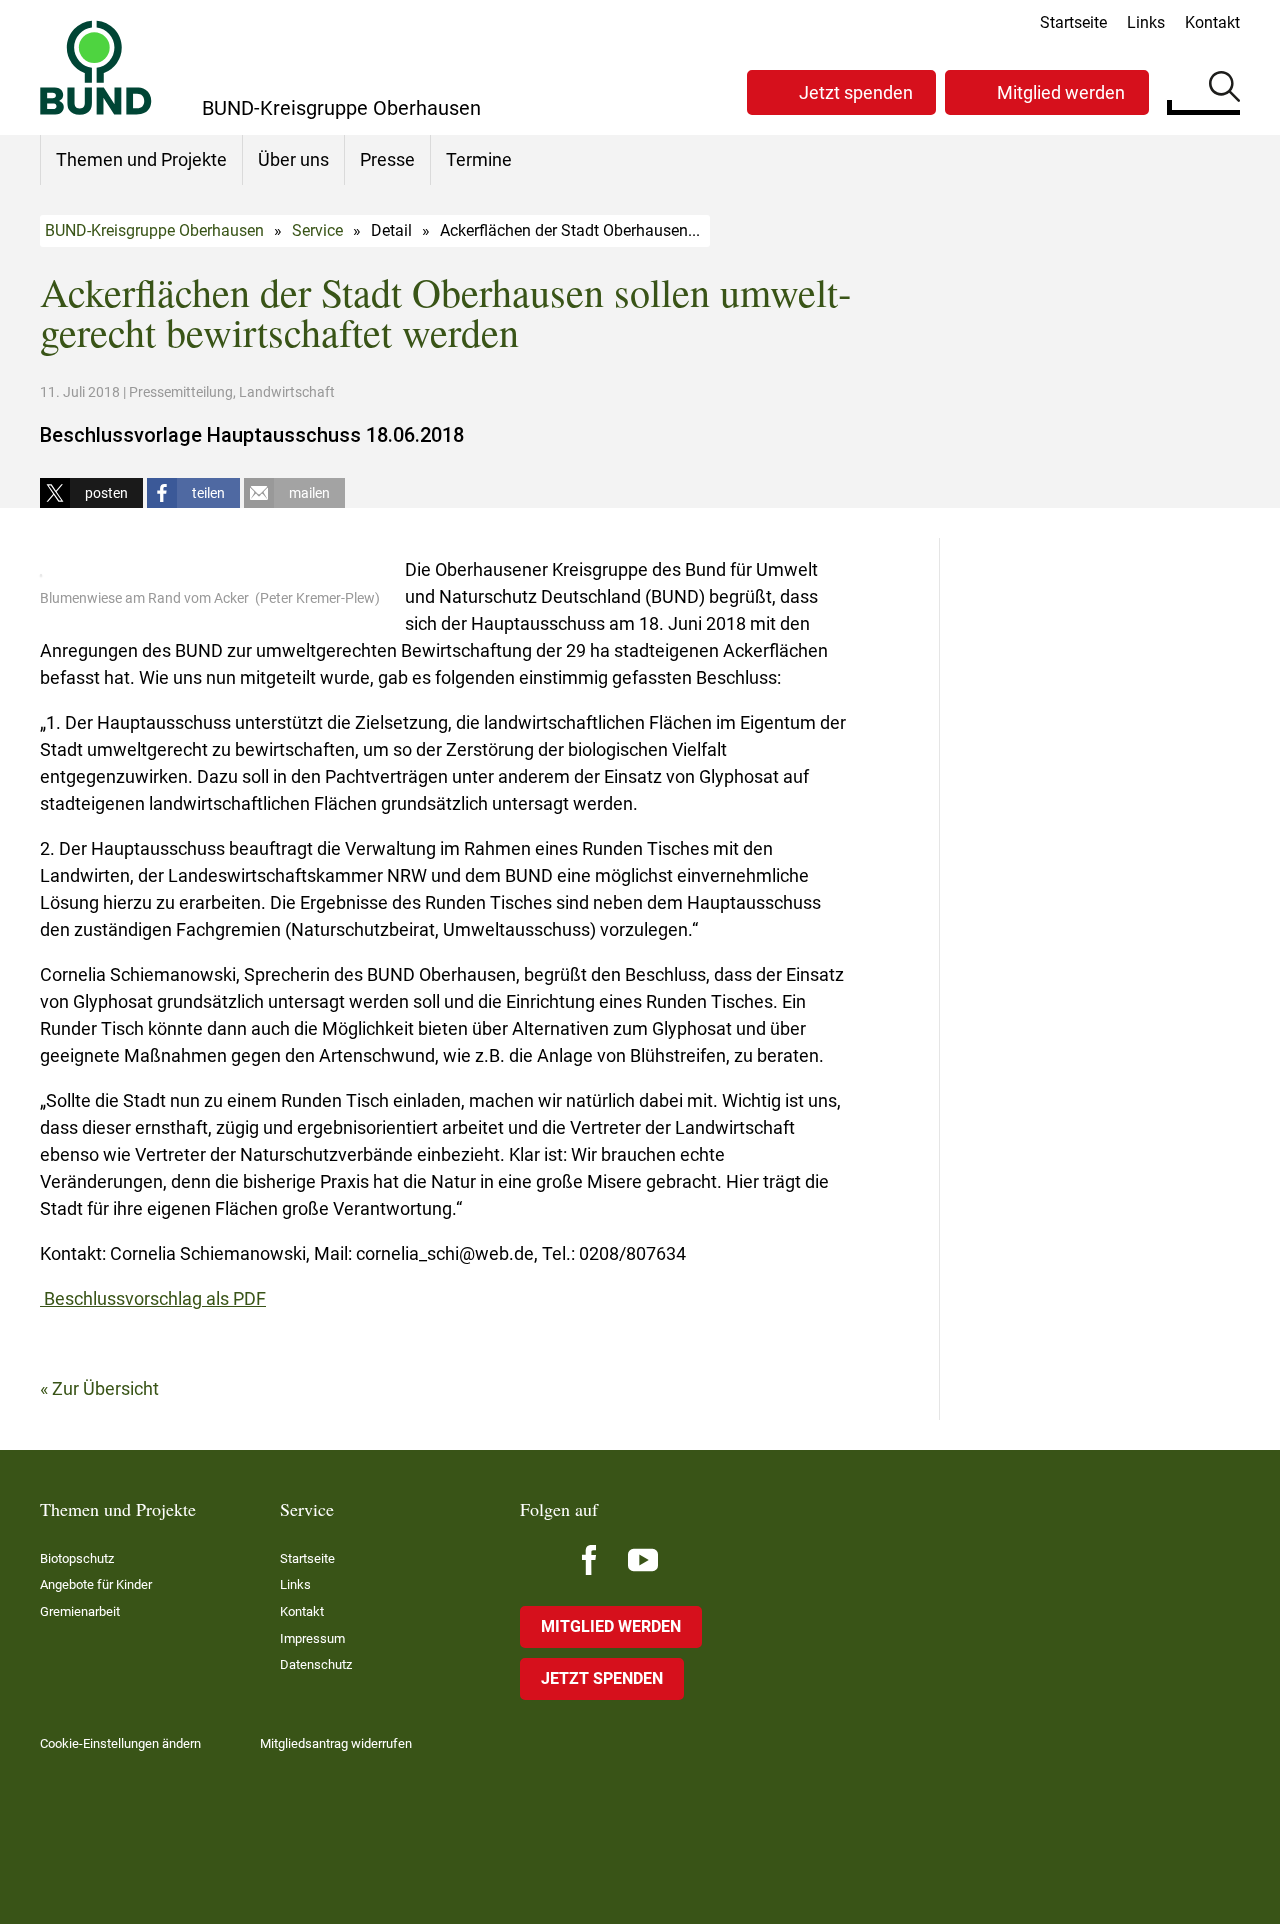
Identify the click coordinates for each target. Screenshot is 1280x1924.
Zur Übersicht (105, 1388)
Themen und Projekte (141, 159)
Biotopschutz (77, 1558)
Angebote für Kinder (96, 1584)
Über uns (293, 159)
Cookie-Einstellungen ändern (120, 1743)
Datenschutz (316, 1664)
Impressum (312, 1638)
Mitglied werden (1061, 92)
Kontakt (1212, 22)
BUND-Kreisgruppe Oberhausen (154, 230)
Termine (479, 159)
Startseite (1073, 22)
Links (1146, 22)
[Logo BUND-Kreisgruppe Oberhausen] (96, 67)
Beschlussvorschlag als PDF (153, 1298)
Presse (387, 159)
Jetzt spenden (856, 92)
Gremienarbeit (80, 1611)
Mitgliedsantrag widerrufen (336, 1743)
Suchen (1224, 90)
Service (317, 230)
